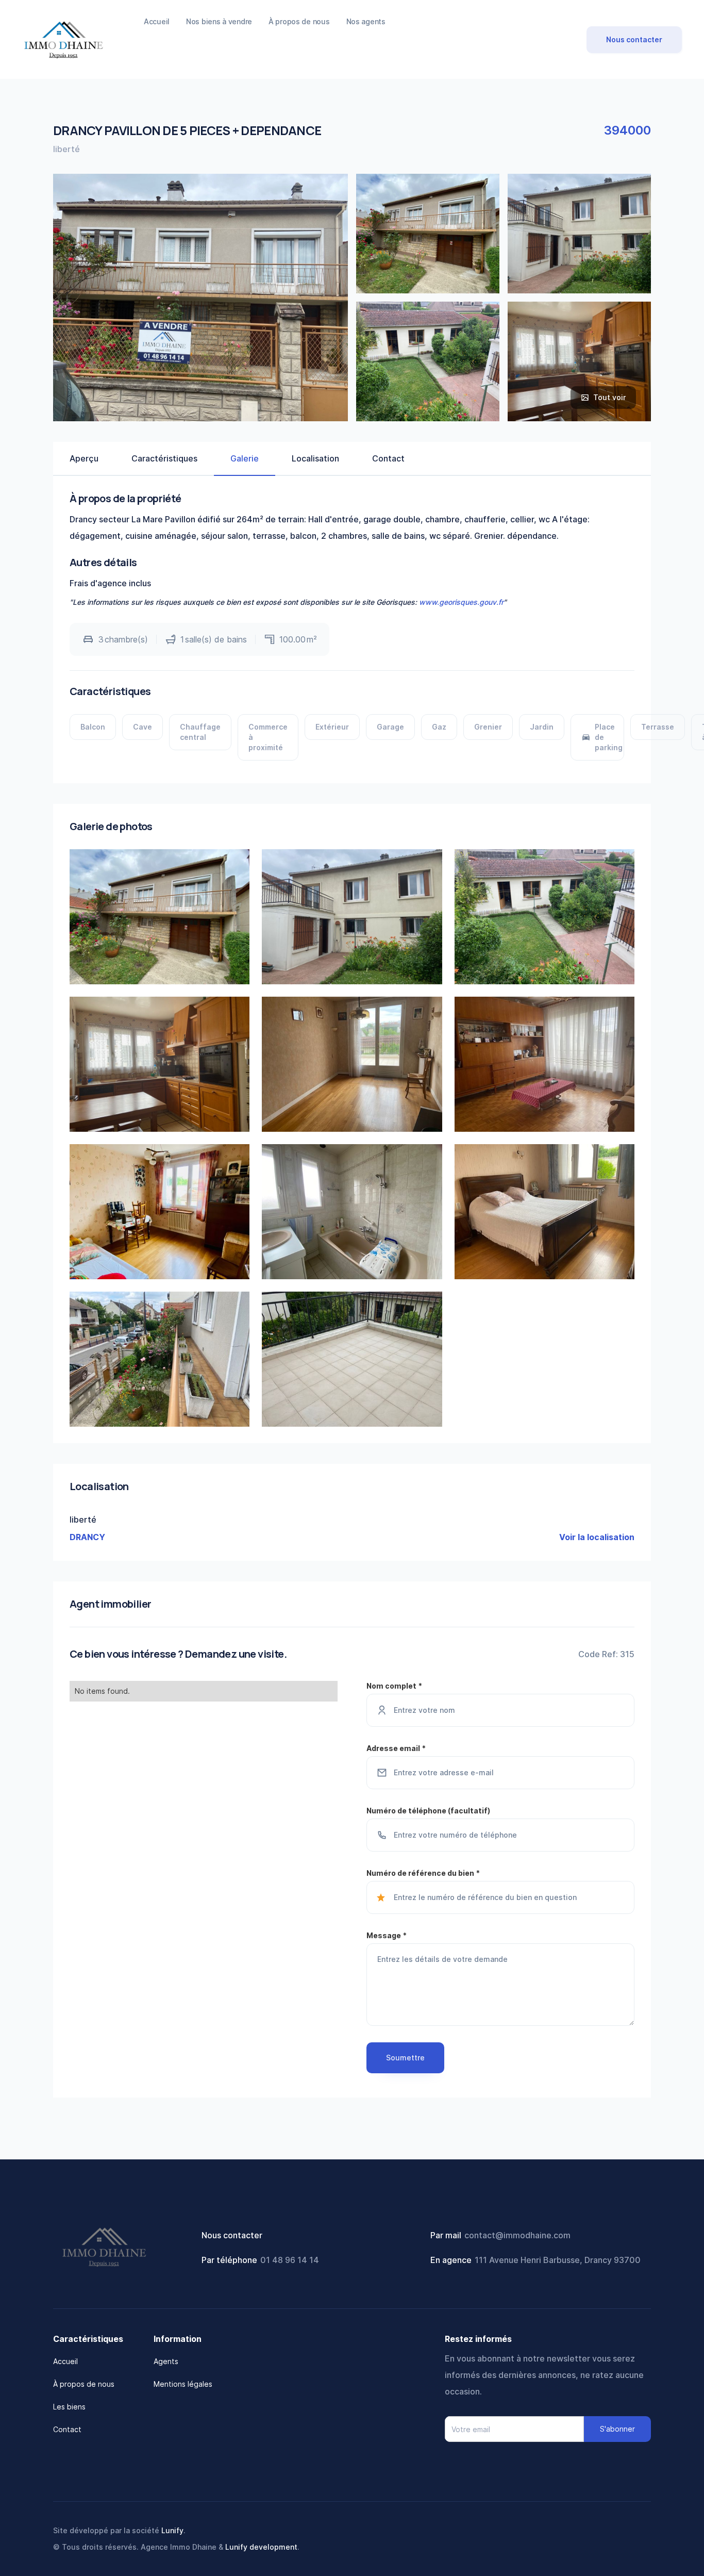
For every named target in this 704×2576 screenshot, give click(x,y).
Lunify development (261, 2547)
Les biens (69, 2407)
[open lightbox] (428, 234)
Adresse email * (396, 1748)
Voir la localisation (597, 1537)
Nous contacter (634, 39)
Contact (67, 2429)
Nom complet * (394, 1686)
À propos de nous (84, 2384)
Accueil (65, 2361)
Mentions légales (183, 2384)
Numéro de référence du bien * (423, 1873)
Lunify (172, 2530)
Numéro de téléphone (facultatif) (428, 1811)
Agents (166, 2361)
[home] (63, 39)
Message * (387, 1935)
